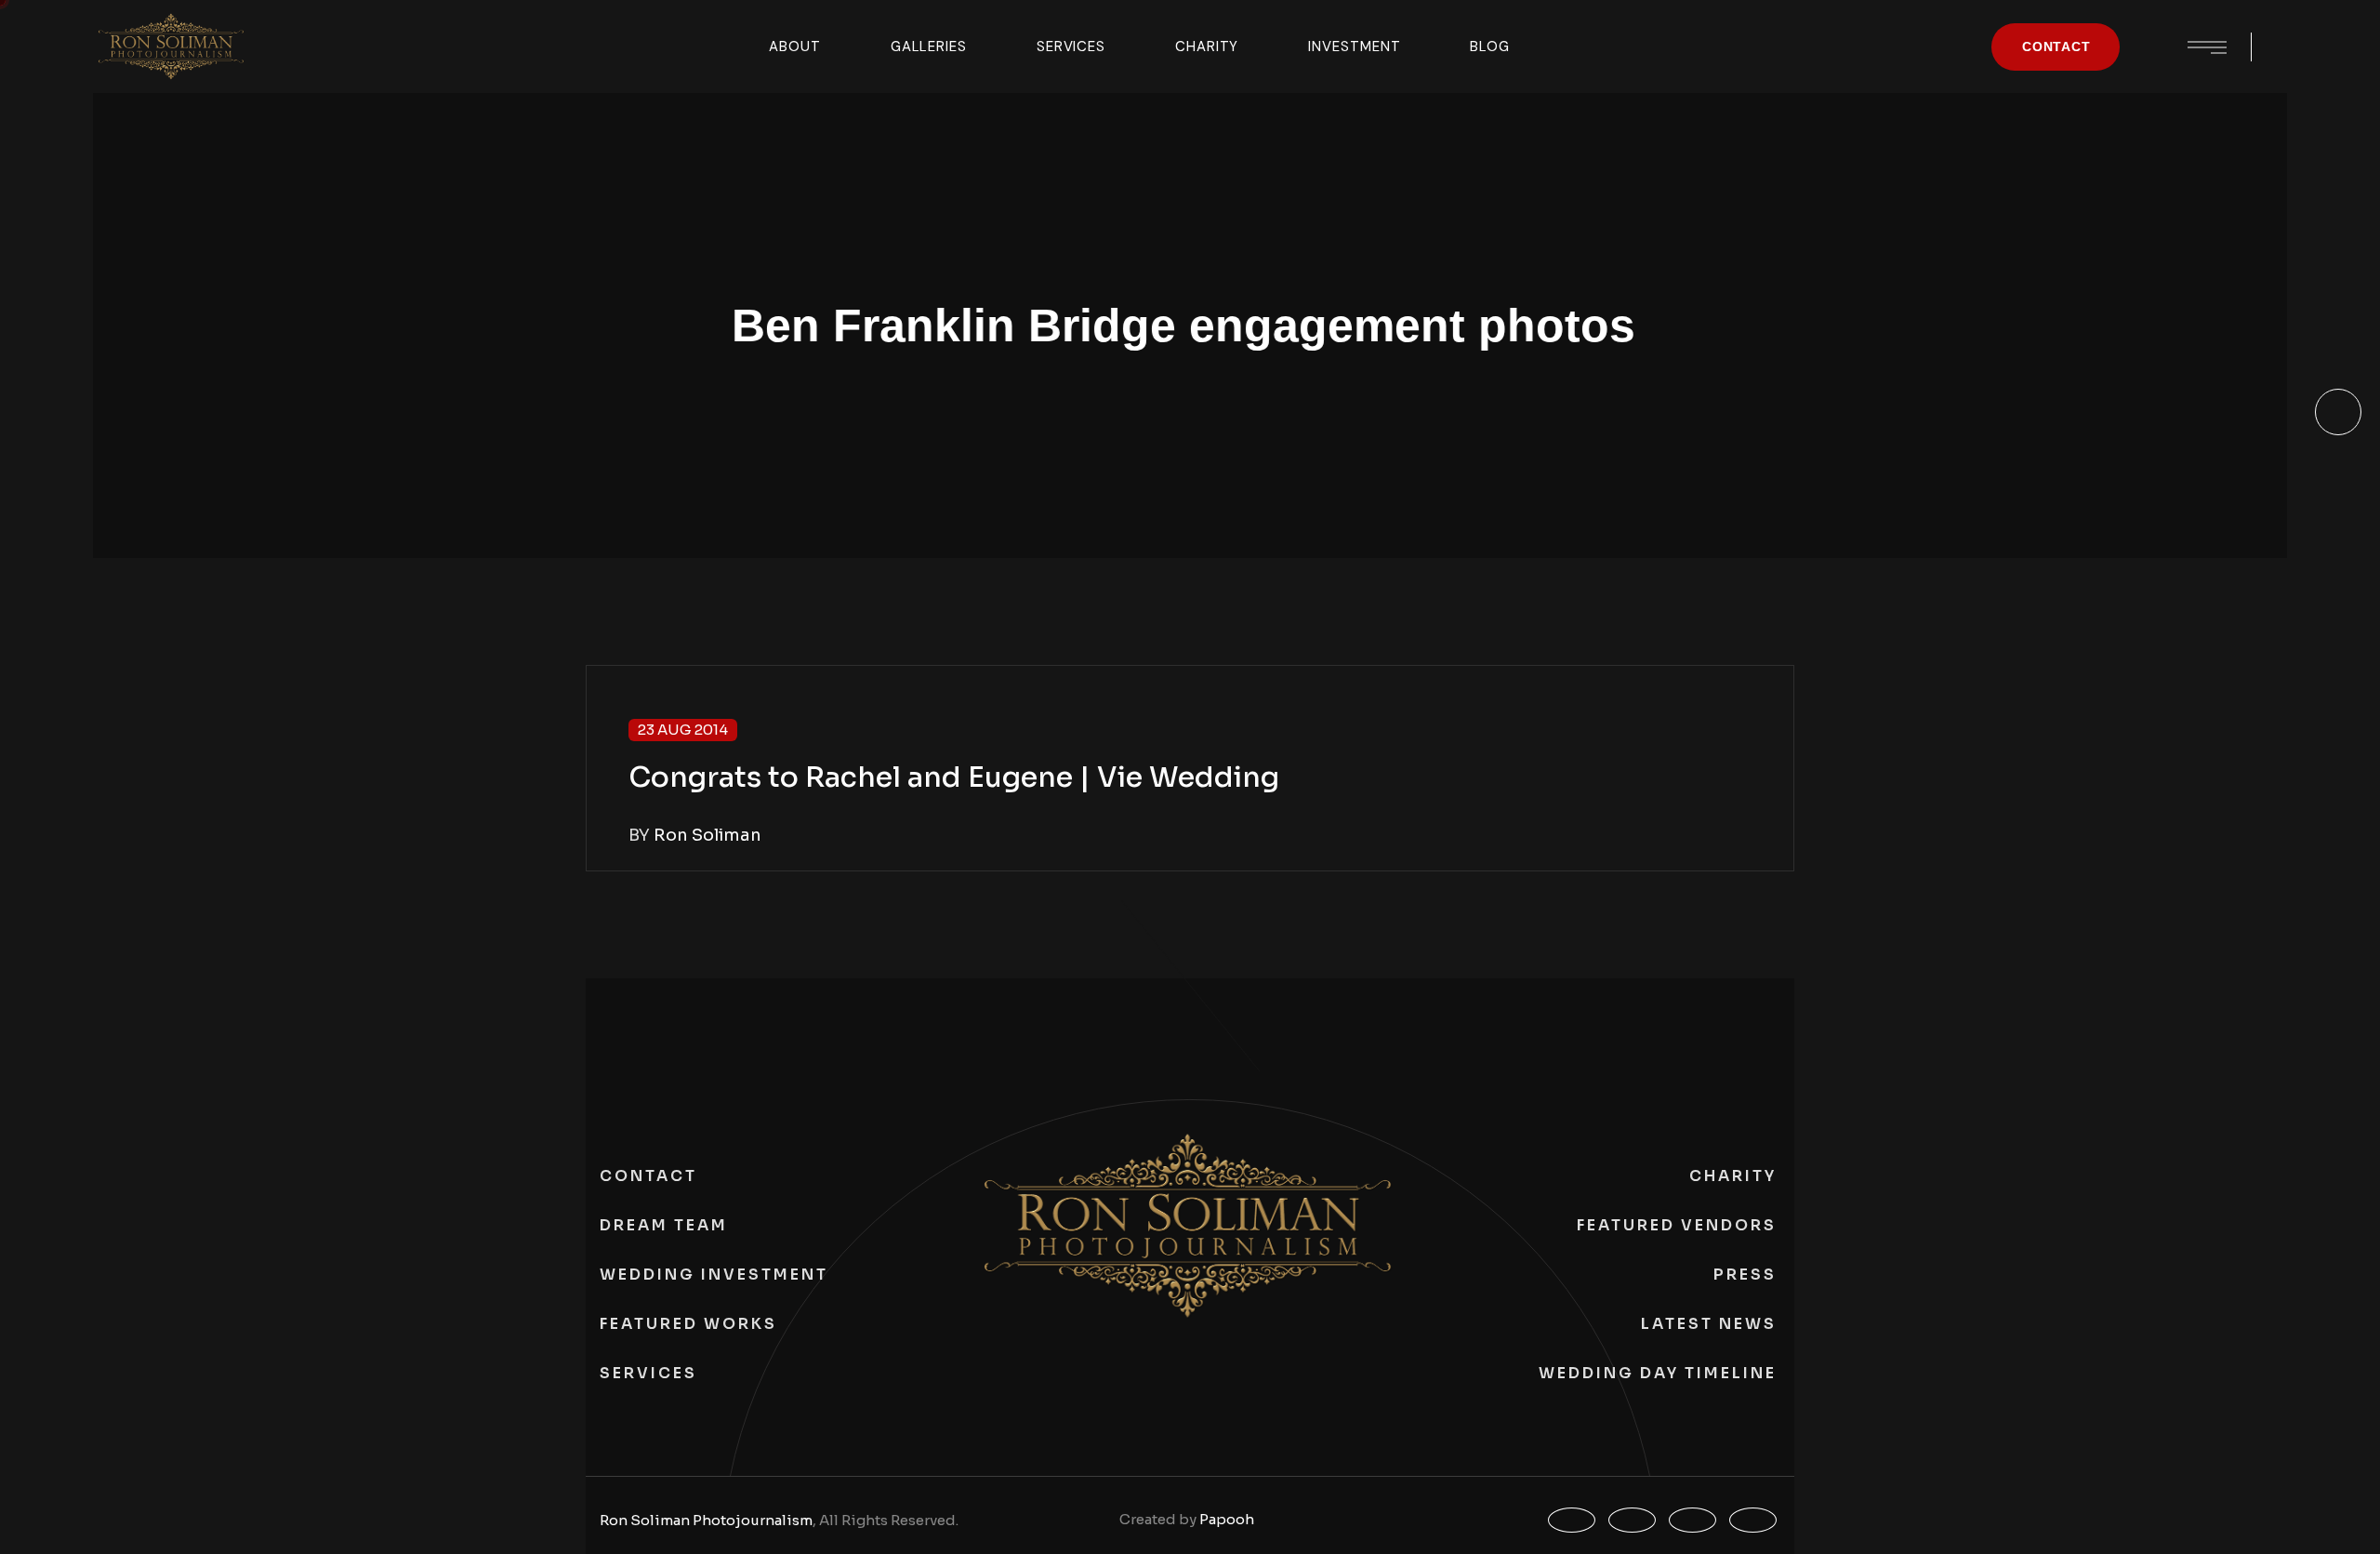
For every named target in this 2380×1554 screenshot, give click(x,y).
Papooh (1227, 1519)
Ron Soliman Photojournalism (706, 1520)
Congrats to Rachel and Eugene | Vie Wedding (954, 777)
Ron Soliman (707, 835)
